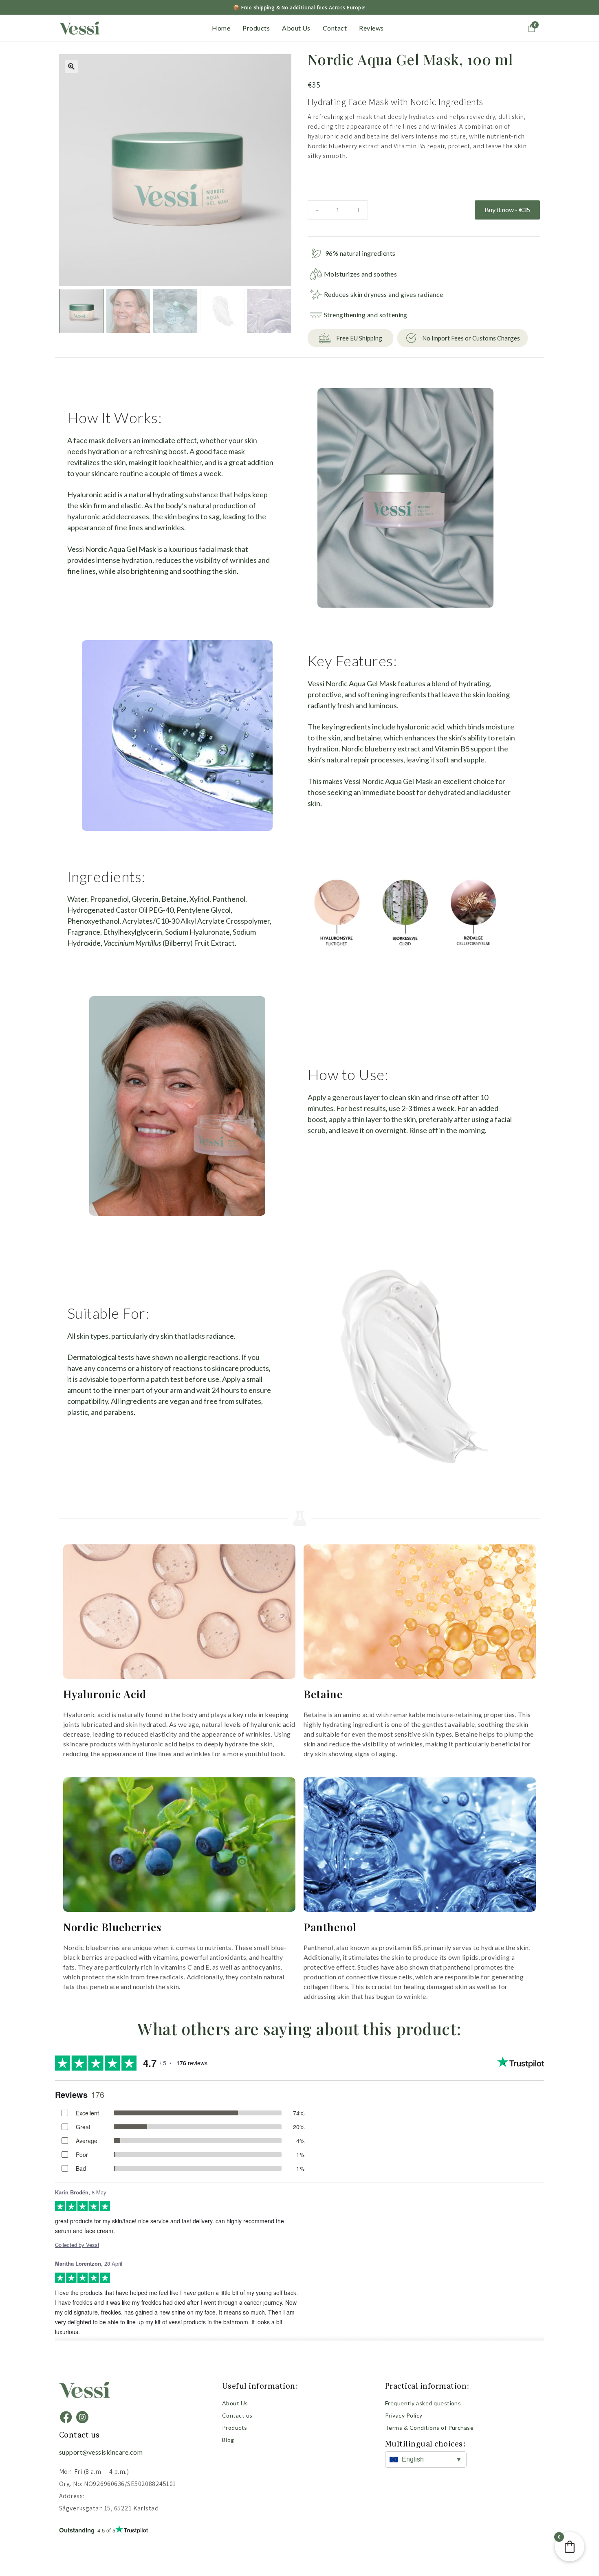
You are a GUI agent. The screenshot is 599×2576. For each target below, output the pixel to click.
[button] (71, 66)
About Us (296, 28)
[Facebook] (66, 2417)
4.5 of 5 (87, 2530)
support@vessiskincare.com (101, 2452)
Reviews (371, 28)
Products (256, 28)
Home (221, 28)
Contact (335, 28)
